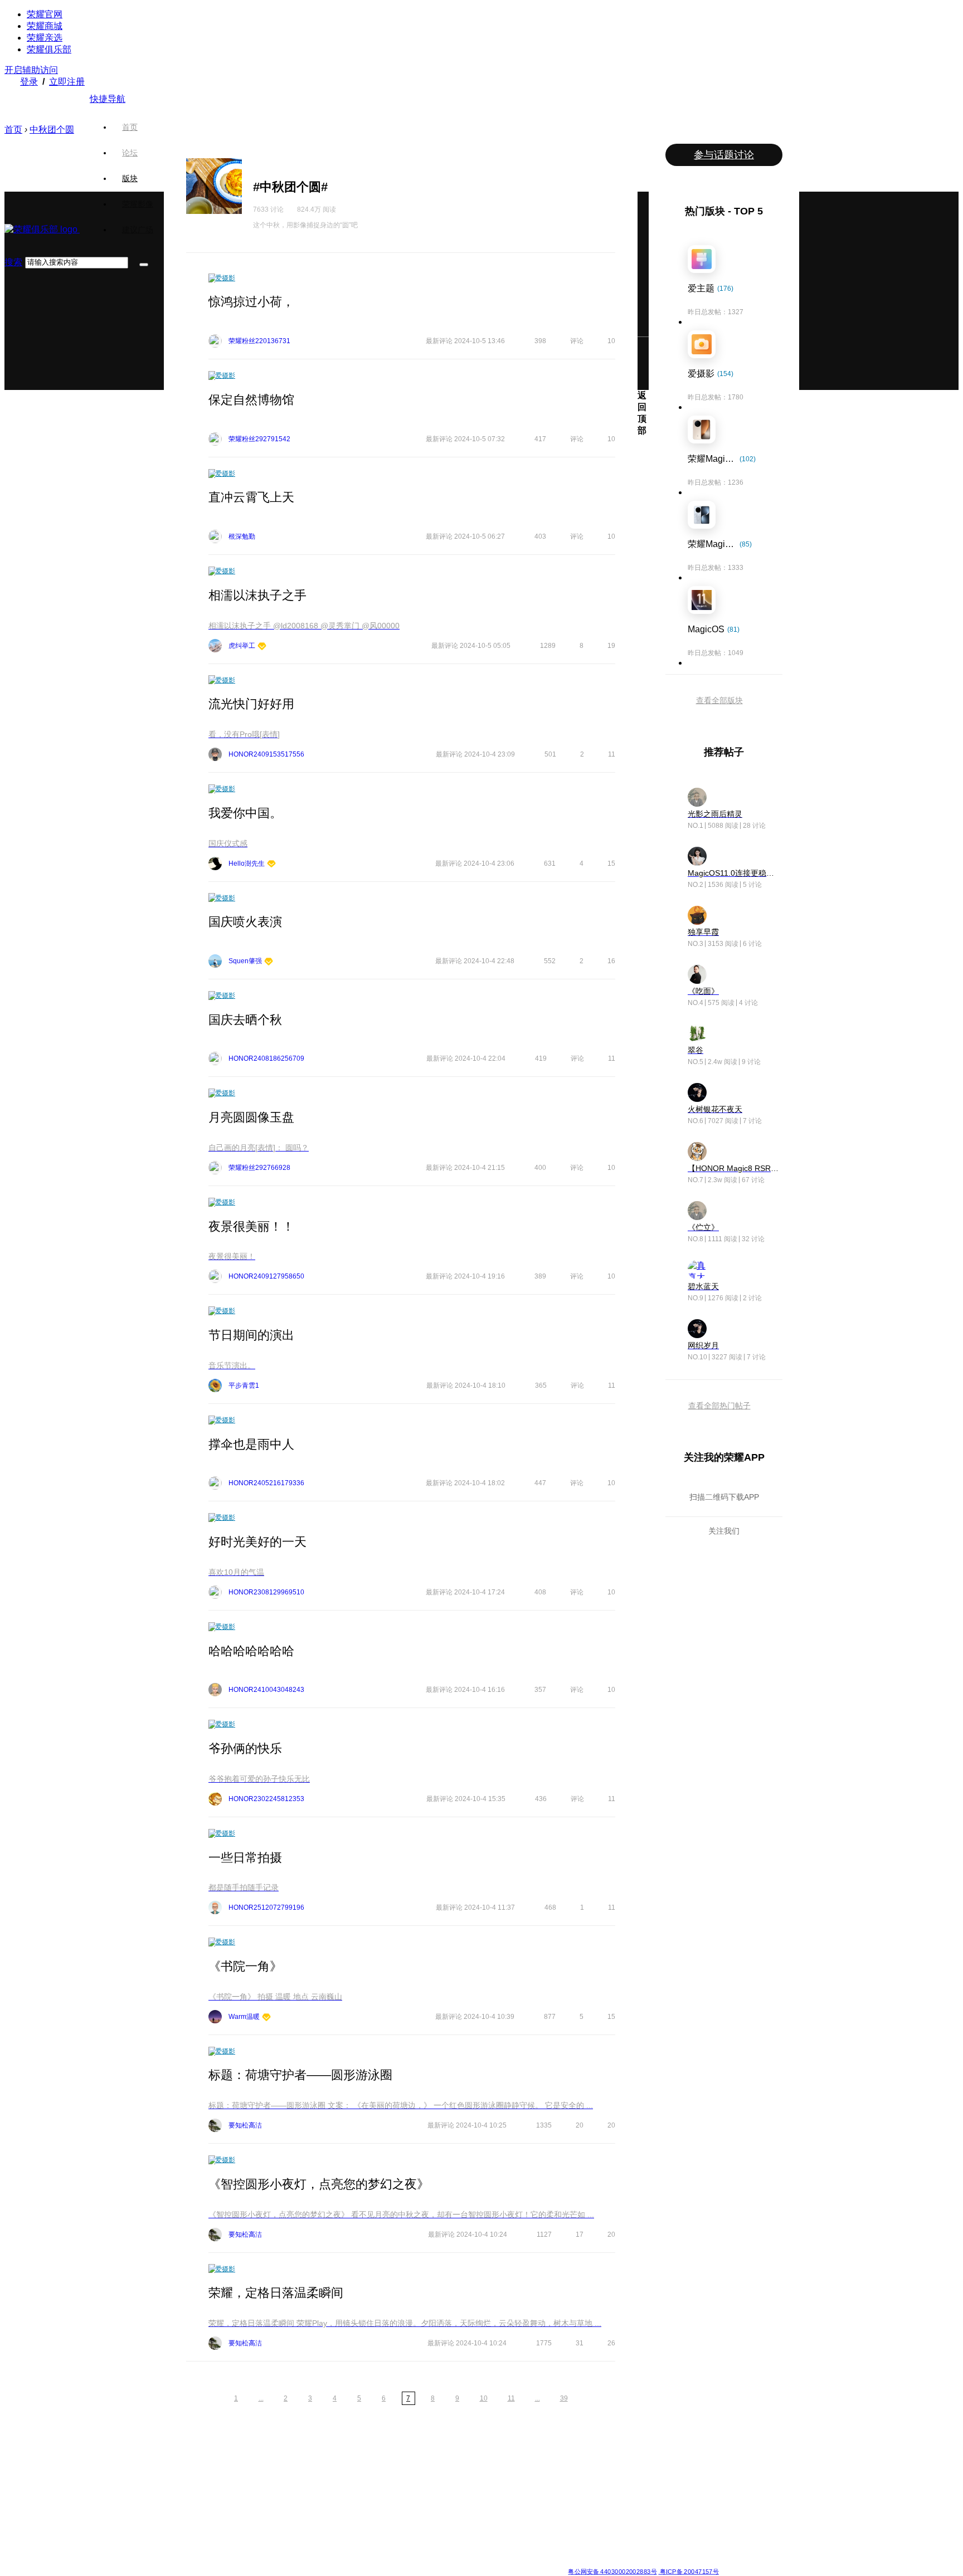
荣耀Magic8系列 (188, 2471)
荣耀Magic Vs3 (186, 2538)
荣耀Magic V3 (185, 2525)
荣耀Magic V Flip (189, 2551)
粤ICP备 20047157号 (689, 2571)
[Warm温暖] (266, 2018)
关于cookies (413, 2562)
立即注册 (67, 82)
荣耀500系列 (264, 2471)
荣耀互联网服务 (672, 2458)
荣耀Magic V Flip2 (191, 2498)
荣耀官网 (45, 14)
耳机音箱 (581, 2511)
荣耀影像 (138, 204)
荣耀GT (417, 2525)
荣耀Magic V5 (185, 2485)
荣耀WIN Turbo (348, 2485)
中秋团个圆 (52, 130)
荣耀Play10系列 (430, 2498)
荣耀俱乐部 (49, 49)
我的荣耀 (500, 2498)
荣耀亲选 (45, 38)
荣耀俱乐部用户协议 (277, 2562)
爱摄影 (225, 278)
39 (564, 2398)
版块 (130, 178)
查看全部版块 (719, 700)
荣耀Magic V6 (185, 2458)
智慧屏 (578, 2498)
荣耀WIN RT (344, 2471)
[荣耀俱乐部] (42, 229)
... (261, 2398)
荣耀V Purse (425, 2538)
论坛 (130, 153)
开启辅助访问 (31, 70)
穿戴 (575, 2485)
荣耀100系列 (264, 2525)
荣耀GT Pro (424, 2511)
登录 (29, 82)
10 (484, 2398)
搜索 (13, 262)
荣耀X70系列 (426, 2551)
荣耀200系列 (264, 2511)
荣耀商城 (45, 26)
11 (511, 2398)
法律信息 (445, 2562)
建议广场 (138, 230)
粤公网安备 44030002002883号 (612, 2571)
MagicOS (501, 2458)
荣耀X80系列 (426, 2471)
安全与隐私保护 (510, 2485)
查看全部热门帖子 (719, 1406)
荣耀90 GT (261, 2538)
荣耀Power (423, 2485)
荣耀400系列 (264, 2485)
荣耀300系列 (264, 2498)
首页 (130, 127)
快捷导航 (108, 99)
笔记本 (578, 2458)
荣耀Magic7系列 (188, 2511)
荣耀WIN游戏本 (349, 2498)
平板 (575, 2471)
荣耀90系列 (262, 2551)
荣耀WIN (339, 2458)
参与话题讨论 (724, 155)
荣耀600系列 (264, 2458)
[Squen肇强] (269, 962)
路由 (575, 2525)
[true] (144, 265)
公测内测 (500, 2471)
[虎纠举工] (262, 647)
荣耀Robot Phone (433, 2458)
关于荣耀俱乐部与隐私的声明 (351, 2562)
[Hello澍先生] (271, 864)
